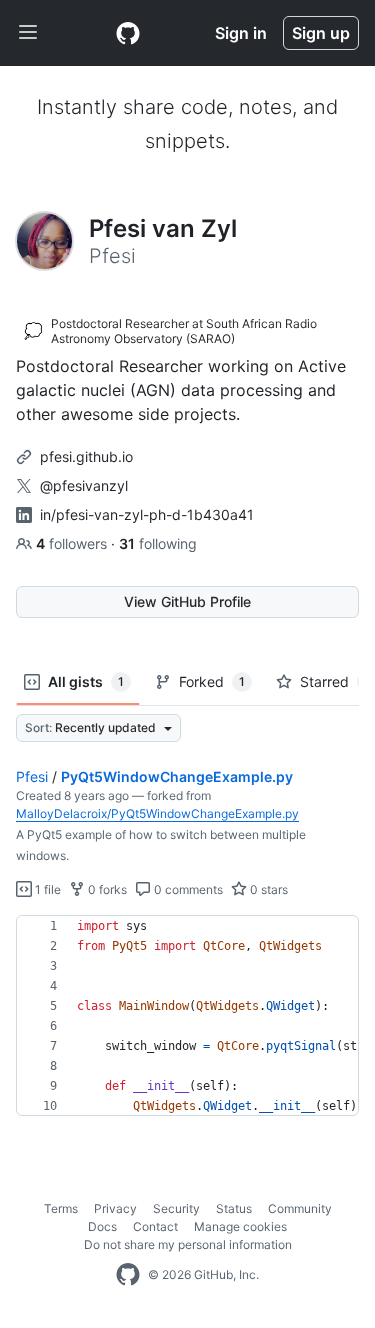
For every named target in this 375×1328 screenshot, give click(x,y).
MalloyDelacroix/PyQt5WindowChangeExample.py (157, 813)
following (158, 543)
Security (176, 1208)
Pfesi (32, 776)
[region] (187, 1016)
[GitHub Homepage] (128, 1275)
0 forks (106, 889)
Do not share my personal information (188, 1244)
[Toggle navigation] (28, 33)
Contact (155, 1226)
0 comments (187, 889)
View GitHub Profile (187, 601)
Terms (61, 1208)
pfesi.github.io (86, 456)
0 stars (267, 889)
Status (234, 1208)
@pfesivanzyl (84, 485)
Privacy (115, 1208)
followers (73, 543)
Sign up (321, 33)
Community (300, 1208)
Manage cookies (240, 1226)
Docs (102, 1226)
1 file (46, 889)
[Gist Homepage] (128, 33)
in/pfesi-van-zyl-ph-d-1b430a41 (147, 514)
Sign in (241, 33)
